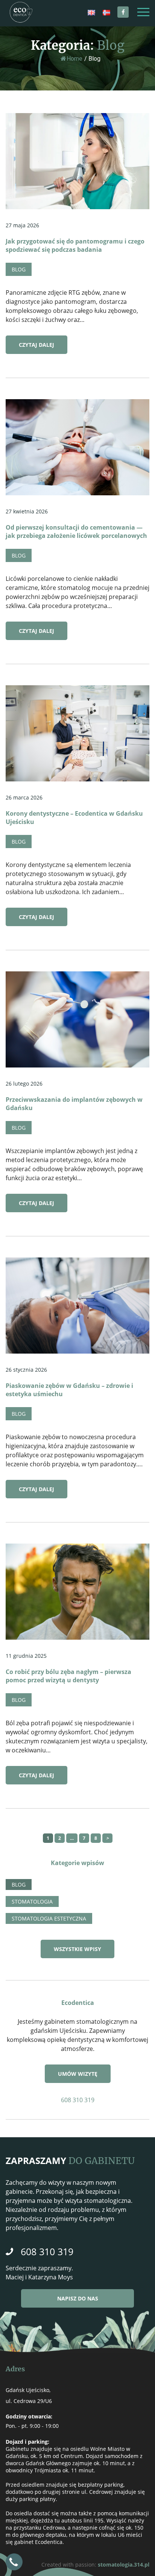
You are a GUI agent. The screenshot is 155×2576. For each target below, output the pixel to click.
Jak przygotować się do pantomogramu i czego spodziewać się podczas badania (75, 245)
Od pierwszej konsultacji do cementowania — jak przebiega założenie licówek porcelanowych (76, 531)
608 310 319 (78, 2100)
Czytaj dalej (36, 345)
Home (74, 59)
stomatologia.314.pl (124, 2565)
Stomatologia (32, 1901)
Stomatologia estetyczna (49, 1918)
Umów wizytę (78, 2074)
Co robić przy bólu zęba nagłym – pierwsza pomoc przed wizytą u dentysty (68, 1676)
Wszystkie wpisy (77, 1949)
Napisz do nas (78, 2298)
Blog (19, 269)
